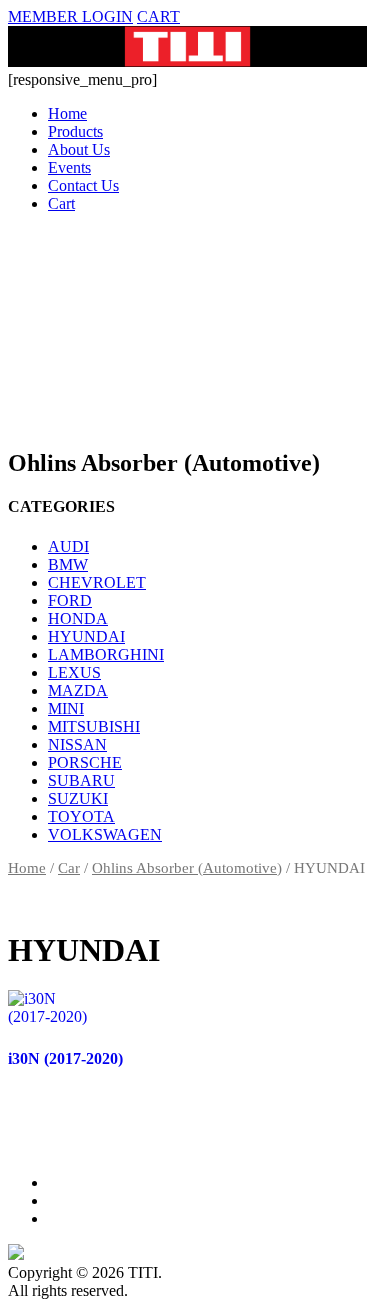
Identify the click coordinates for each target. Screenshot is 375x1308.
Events (69, 167)
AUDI (68, 546)
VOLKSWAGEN (105, 834)
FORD (70, 600)
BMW (68, 564)
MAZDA (78, 690)
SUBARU (81, 780)
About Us (79, 149)
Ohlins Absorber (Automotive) (187, 868)
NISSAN (77, 744)
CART (158, 16)
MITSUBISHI (94, 726)
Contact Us (83, 185)
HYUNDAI (86, 636)
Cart (61, 203)
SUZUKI (78, 798)
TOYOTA (81, 816)
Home (67, 113)
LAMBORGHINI (106, 654)
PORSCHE (85, 762)
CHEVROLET (97, 582)
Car (69, 868)
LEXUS (74, 672)
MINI (66, 708)
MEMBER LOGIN (70, 16)
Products (75, 131)
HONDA (78, 618)
